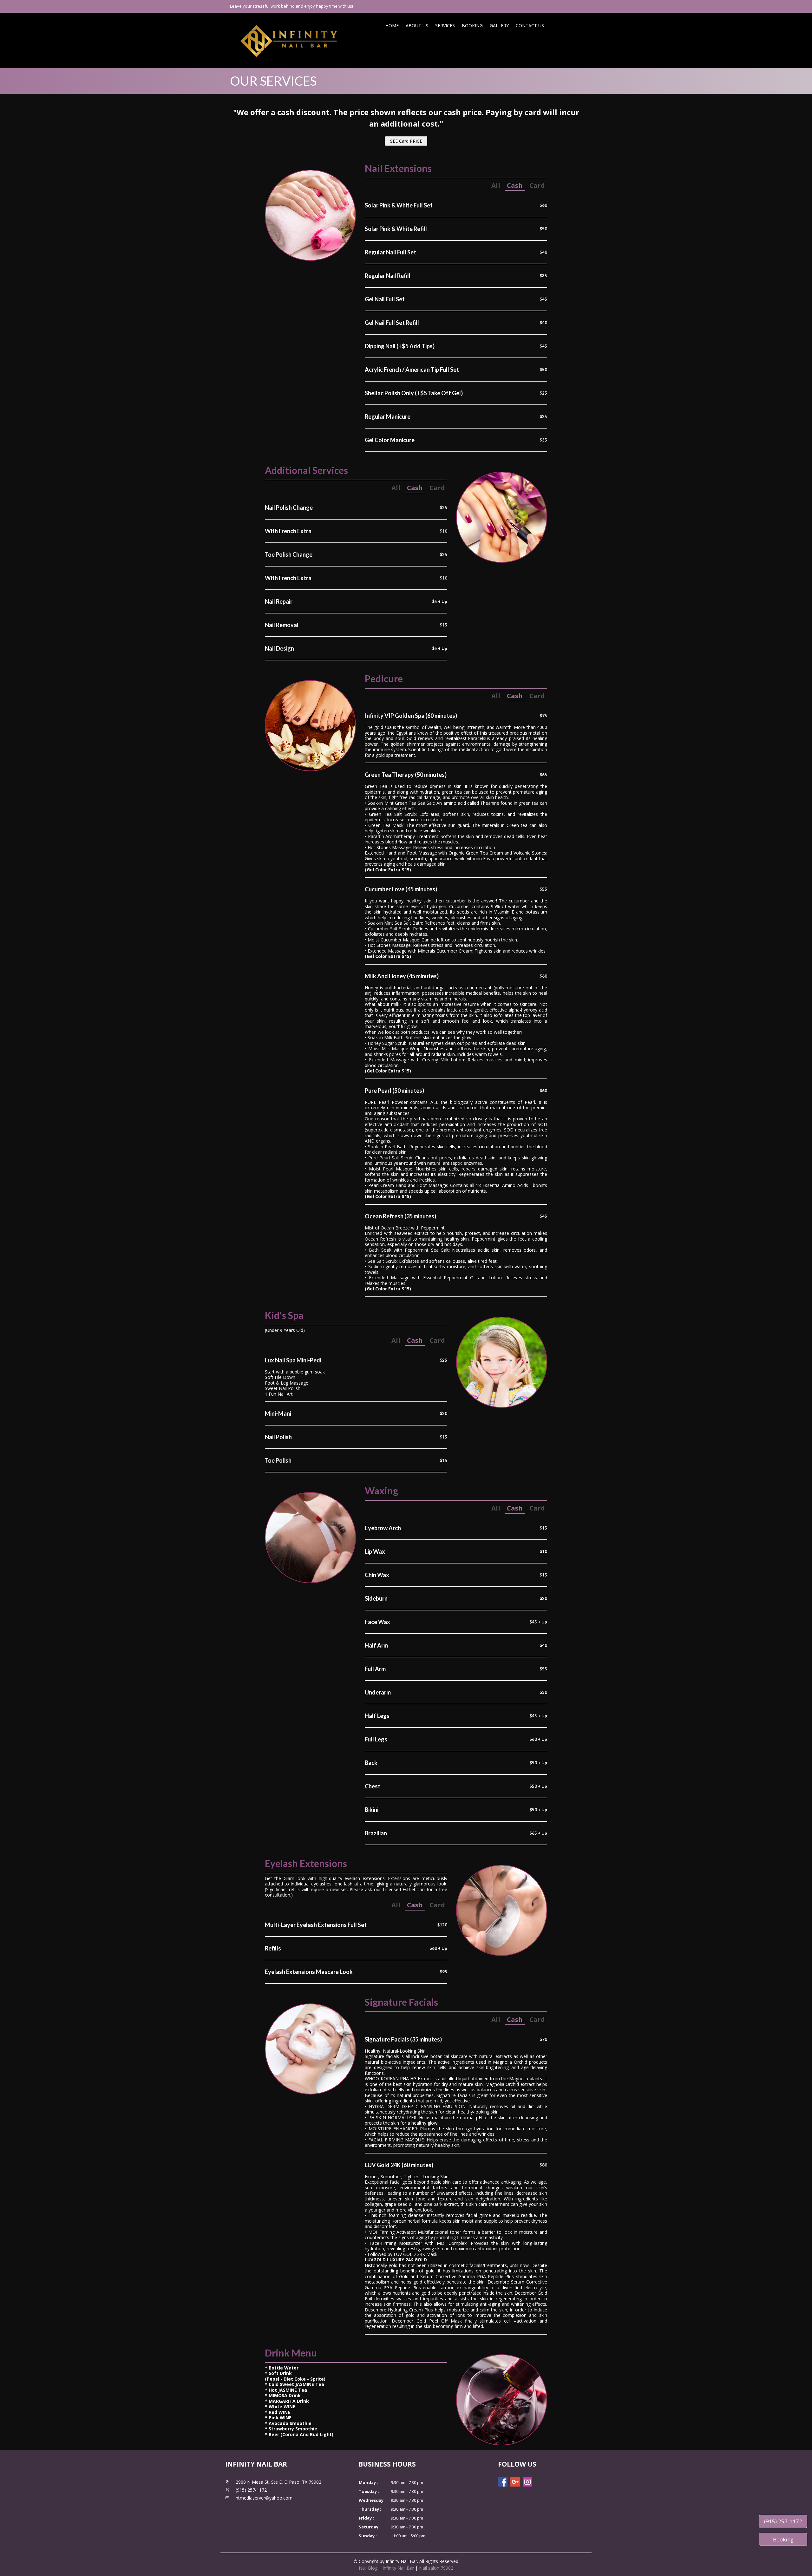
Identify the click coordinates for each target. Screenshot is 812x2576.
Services (445, 26)
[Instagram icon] (527, 2482)
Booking (472, 26)
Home (392, 26)
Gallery (499, 26)
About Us (417, 26)
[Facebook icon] (503, 2482)
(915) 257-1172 (783, 2521)
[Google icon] (515, 2482)
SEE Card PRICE (406, 141)
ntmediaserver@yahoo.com (264, 2498)
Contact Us (530, 26)
